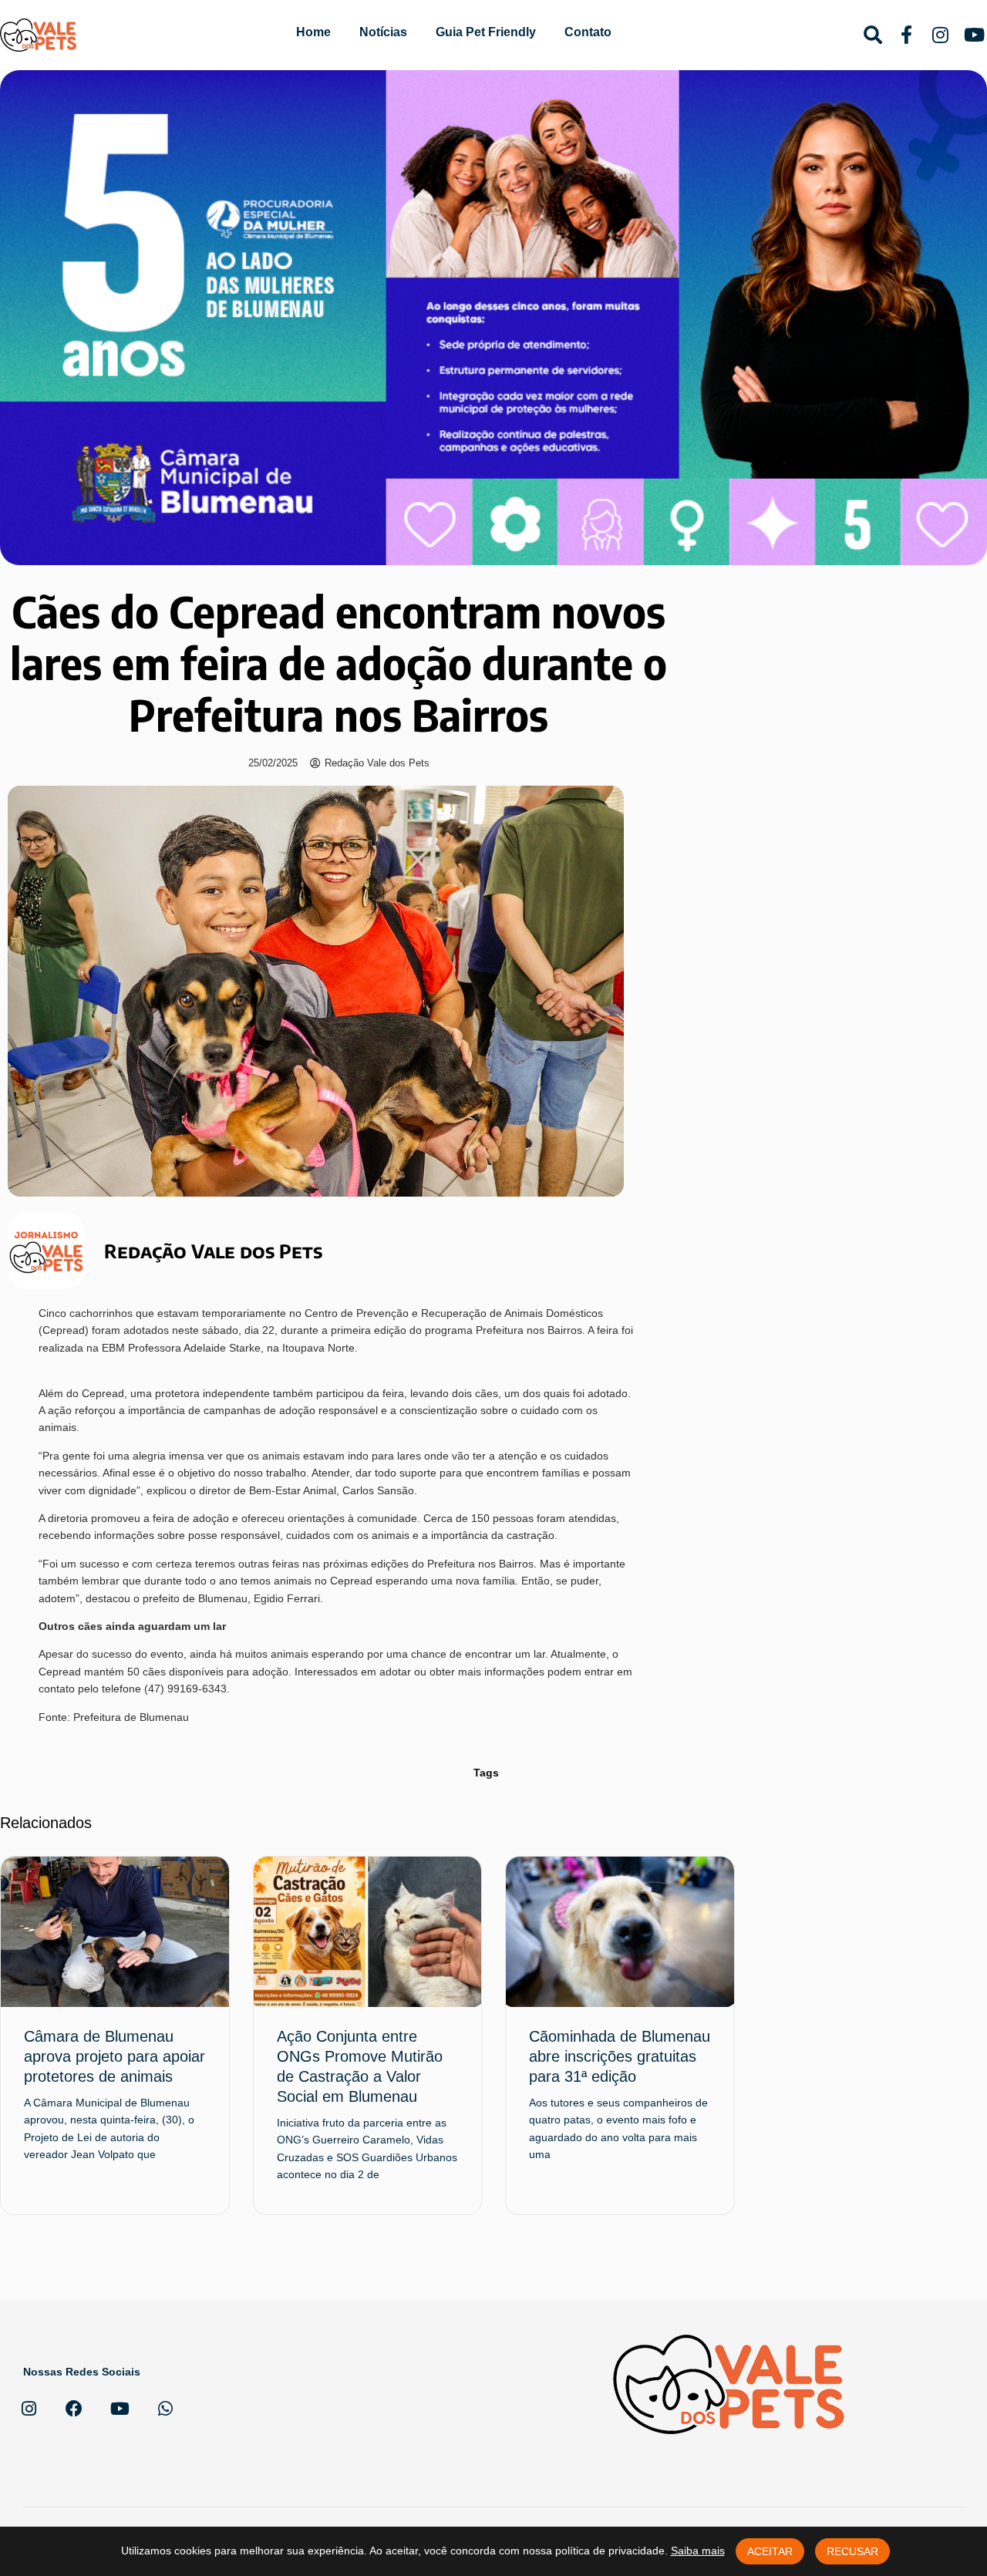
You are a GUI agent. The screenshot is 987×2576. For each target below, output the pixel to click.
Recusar (852, 2551)
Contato (588, 32)
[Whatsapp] (165, 2409)
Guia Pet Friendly (486, 32)
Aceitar (770, 2551)
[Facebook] (74, 2409)
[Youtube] (120, 2409)
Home (313, 32)
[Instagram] (29, 2409)
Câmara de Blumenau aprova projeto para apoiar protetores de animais (115, 2056)
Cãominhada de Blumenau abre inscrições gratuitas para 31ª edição (620, 2056)
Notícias (383, 32)
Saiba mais (698, 2551)
